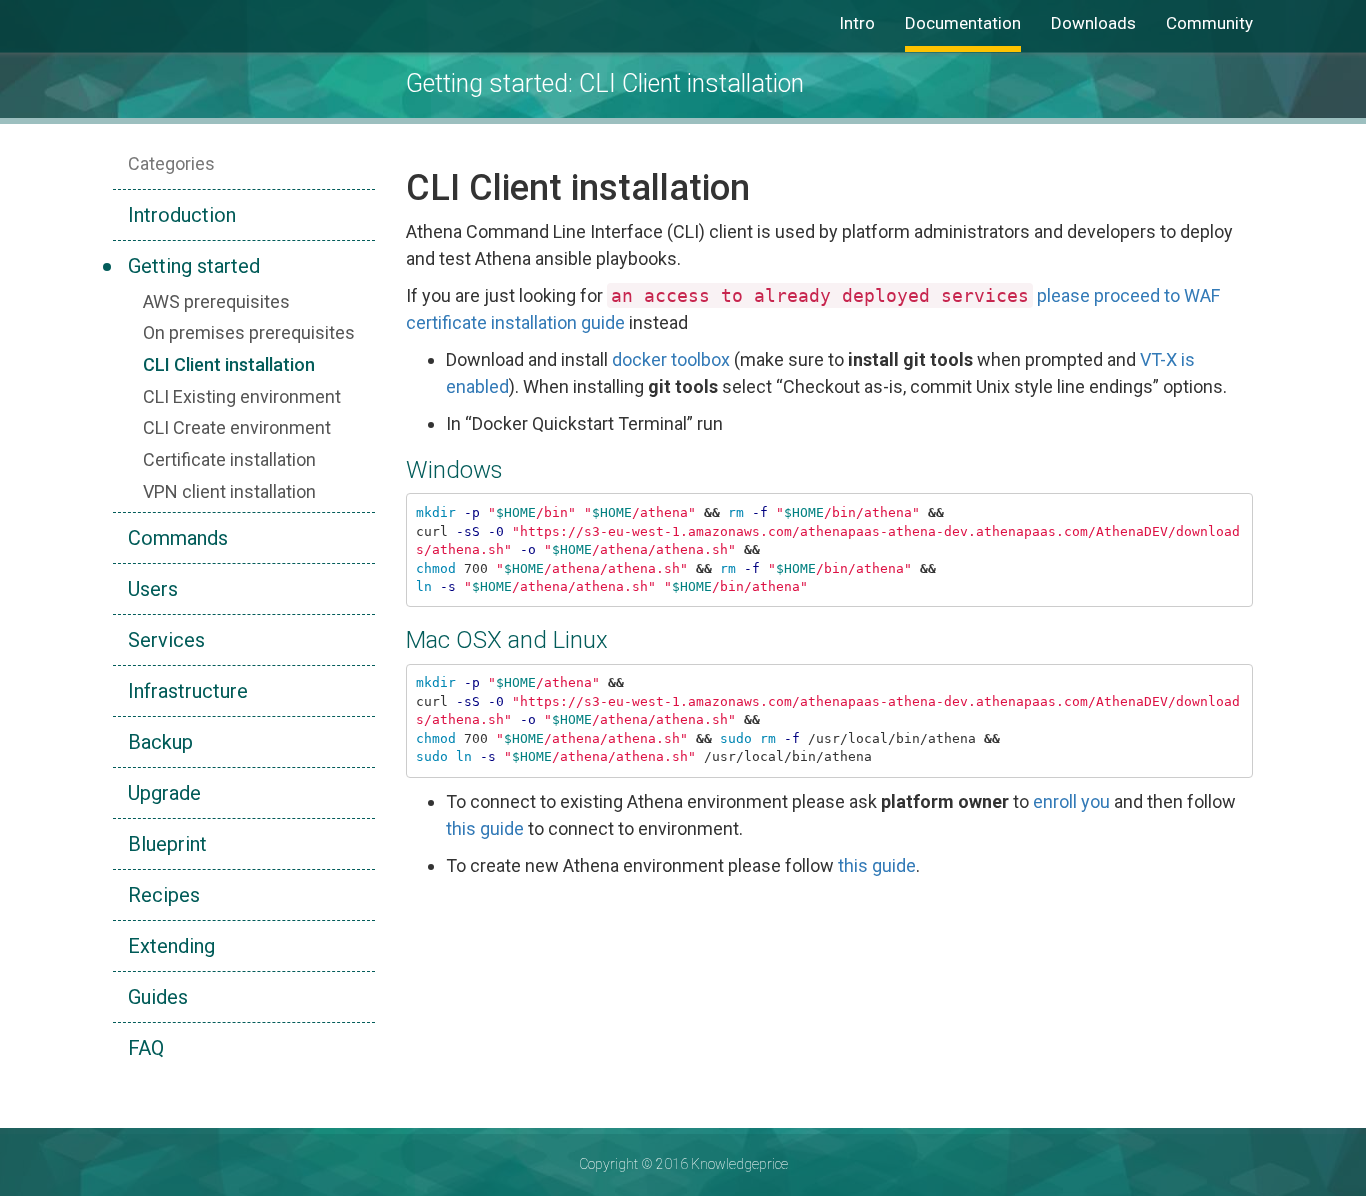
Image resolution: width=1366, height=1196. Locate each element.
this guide (485, 828)
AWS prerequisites (216, 301)
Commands (178, 538)
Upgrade (164, 793)
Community (1209, 23)
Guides (158, 997)
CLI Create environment (237, 427)
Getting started (194, 266)
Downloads (1093, 23)
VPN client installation (229, 491)
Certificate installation (229, 459)
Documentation (963, 23)
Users (153, 589)
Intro (857, 23)
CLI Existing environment (242, 396)
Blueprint (167, 844)
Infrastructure (188, 691)
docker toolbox (671, 359)
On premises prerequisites (249, 332)
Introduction (182, 215)
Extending (171, 946)
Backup (160, 742)
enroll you (1071, 801)
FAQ (146, 1048)
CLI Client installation (229, 364)
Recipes (164, 895)
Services (166, 640)
